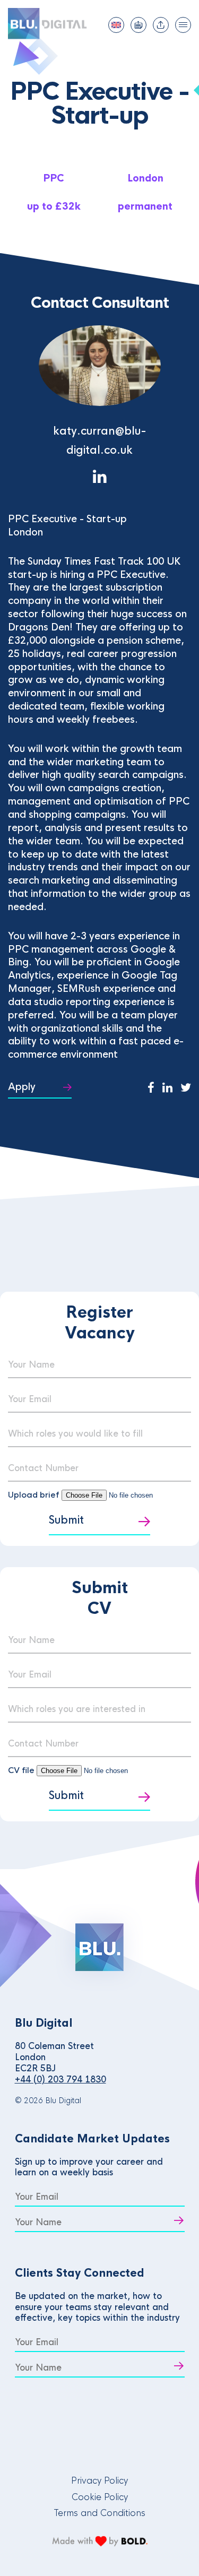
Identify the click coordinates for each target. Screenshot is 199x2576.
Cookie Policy (100, 2497)
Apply (22, 1087)
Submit (66, 1520)
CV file (22, 1770)
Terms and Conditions (99, 2513)
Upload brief (34, 1495)
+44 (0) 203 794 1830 (60, 2080)
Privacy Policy (99, 2481)
